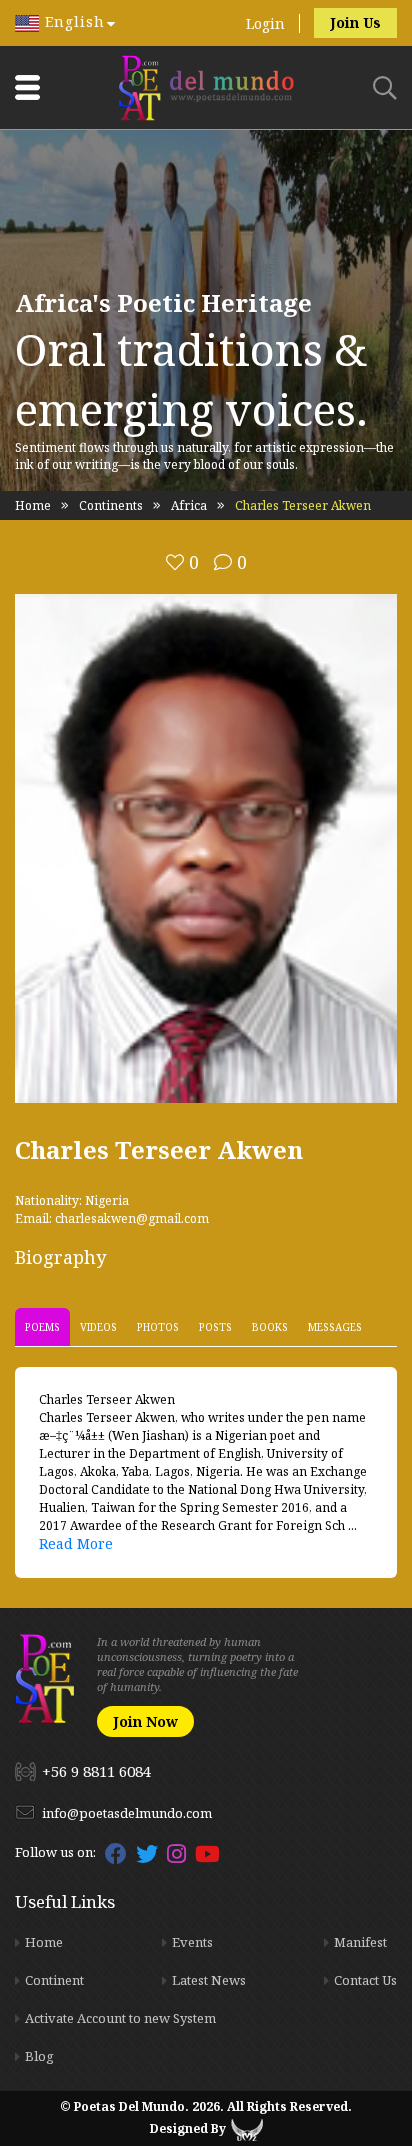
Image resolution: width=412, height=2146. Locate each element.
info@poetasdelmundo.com (127, 1813)
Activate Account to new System (120, 2018)
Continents (111, 505)
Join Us (355, 22)
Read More (76, 1543)
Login (265, 23)
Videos (98, 1327)
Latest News (209, 1980)
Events (192, 1942)
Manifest (360, 1942)
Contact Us (365, 1980)
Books (270, 1327)
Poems (42, 1327)
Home (33, 505)
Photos (158, 1327)
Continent (54, 1980)
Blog (39, 2056)
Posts (215, 1327)
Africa (189, 505)
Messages (335, 1327)
